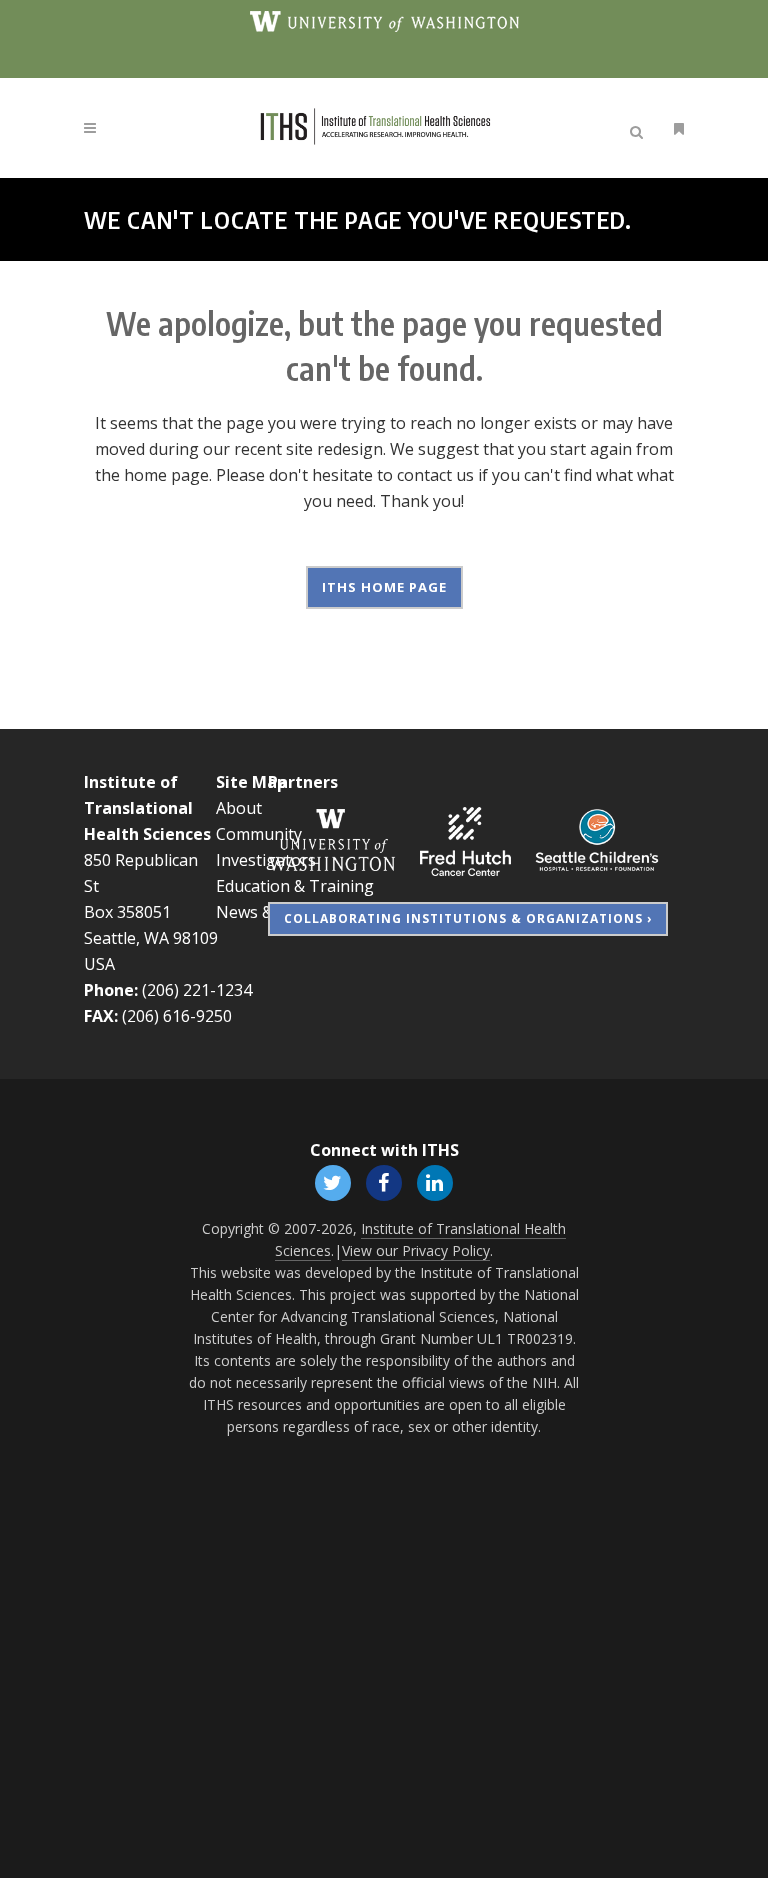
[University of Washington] (332, 840)
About (239, 808)
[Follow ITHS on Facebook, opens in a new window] (383, 1181)
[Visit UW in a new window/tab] (384, 20)
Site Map (251, 782)
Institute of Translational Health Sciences (147, 808)
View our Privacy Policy (416, 1250)
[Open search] (640, 129)
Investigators (266, 860)
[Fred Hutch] (465, 840)
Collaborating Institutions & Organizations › (468, 918)
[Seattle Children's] (597, 840)
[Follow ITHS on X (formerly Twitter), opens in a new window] (332, 1181)
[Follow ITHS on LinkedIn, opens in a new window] (435, 1181)
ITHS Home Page (384, 587)
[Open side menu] (675, 128)
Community (259, 834)
